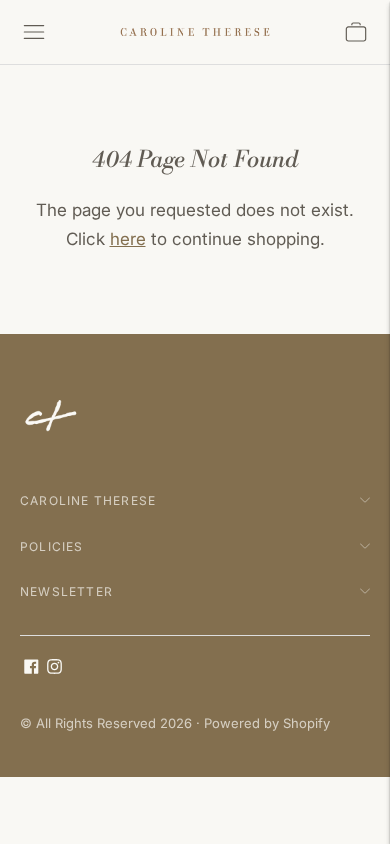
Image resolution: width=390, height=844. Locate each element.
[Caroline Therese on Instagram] (54, 668)
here (128, 239)
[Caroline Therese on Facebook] (31, 668)
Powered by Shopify (267, 723)
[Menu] (34, 32)
